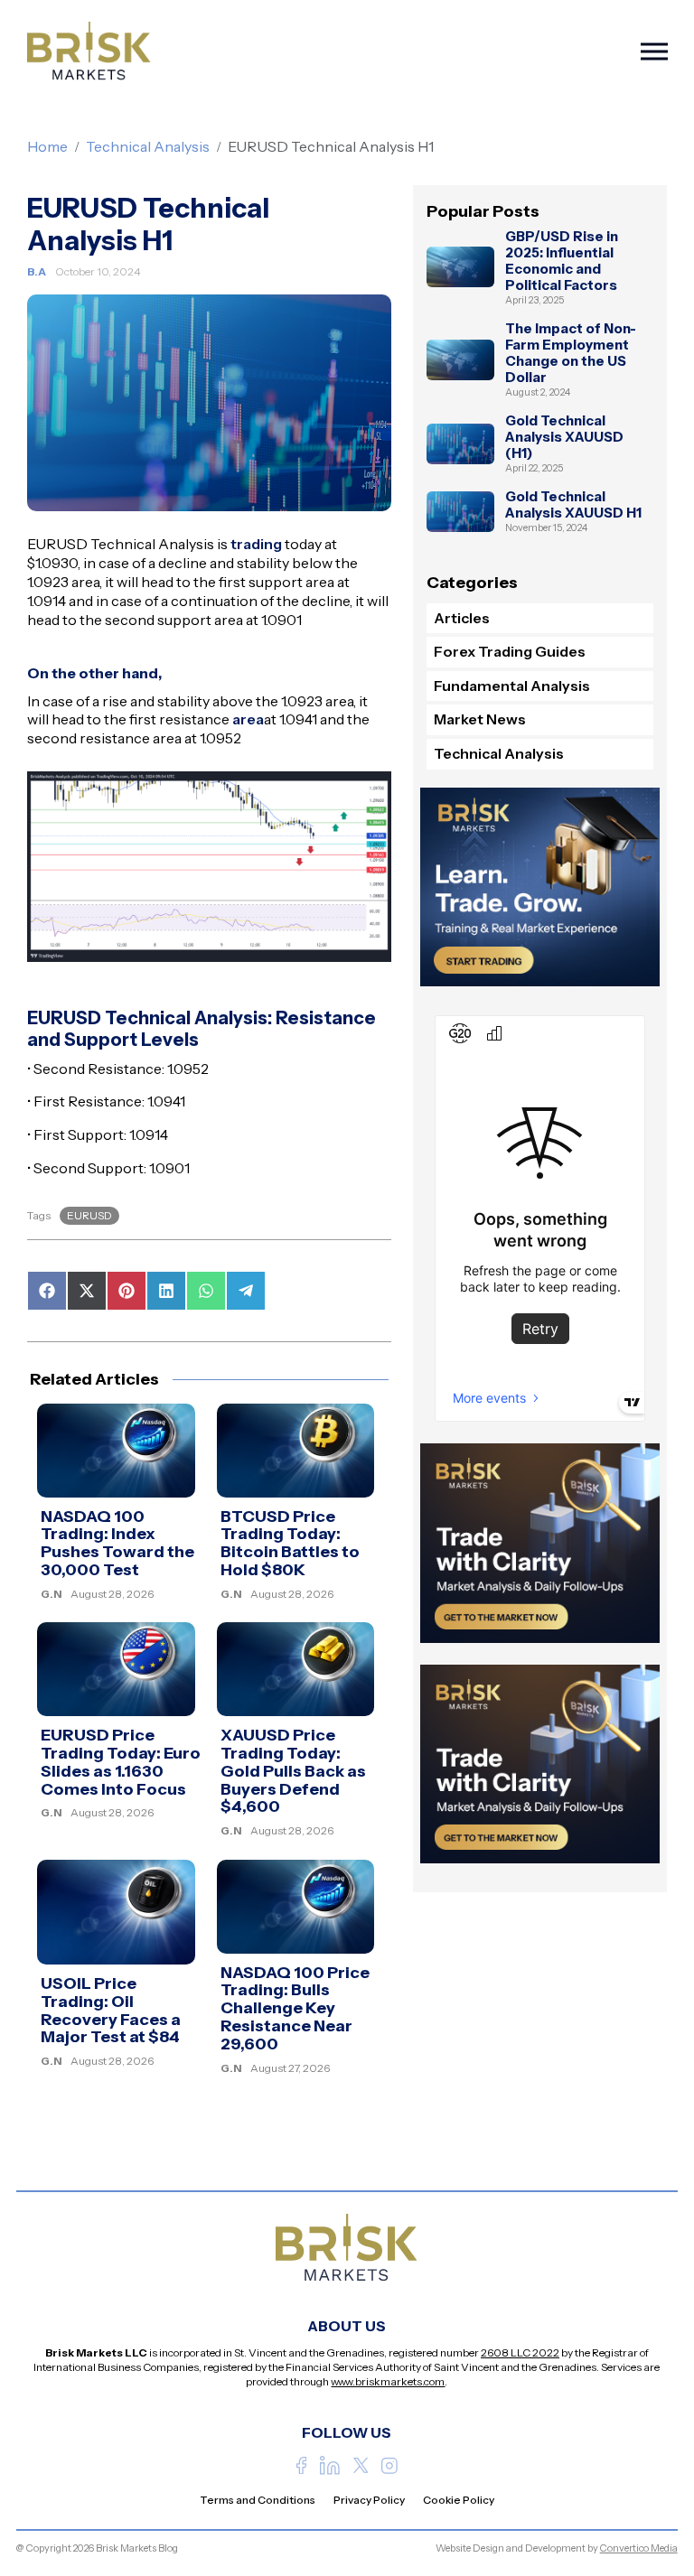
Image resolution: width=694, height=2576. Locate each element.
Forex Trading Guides (510, 651)
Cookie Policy (459, 2500)
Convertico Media (639, 2548)
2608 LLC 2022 (520, 2352)
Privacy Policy (369, 2500)
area (248, 719)
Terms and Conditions (258, 2500)
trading (256, 544)
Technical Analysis (148, 146)
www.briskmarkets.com (388, 2381)
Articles (462, 618)
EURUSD (89, 1215)
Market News (480, 719)
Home (47, 146)
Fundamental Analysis (512, 686)
